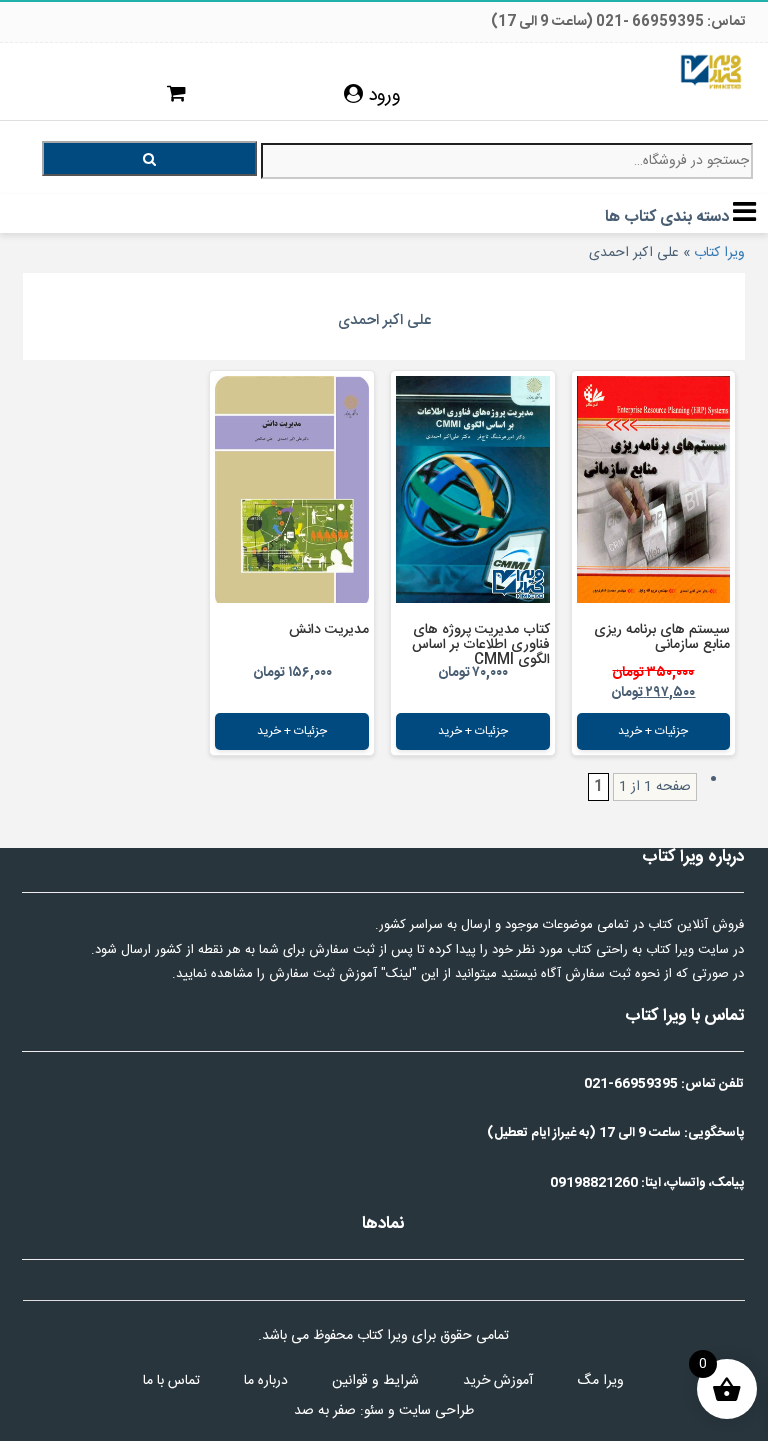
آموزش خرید (498, 1381)
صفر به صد (325, 1411)
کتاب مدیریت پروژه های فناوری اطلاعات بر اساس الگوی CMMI (481, 645)
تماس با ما (171, 1381)
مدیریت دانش (329, 630)
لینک (399, 974)
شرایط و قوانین (375, 1381)
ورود (382, 96)
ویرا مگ (600, 1381)
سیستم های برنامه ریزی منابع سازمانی (662, 637)
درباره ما (266, 1381)
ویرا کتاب (719, 253)
